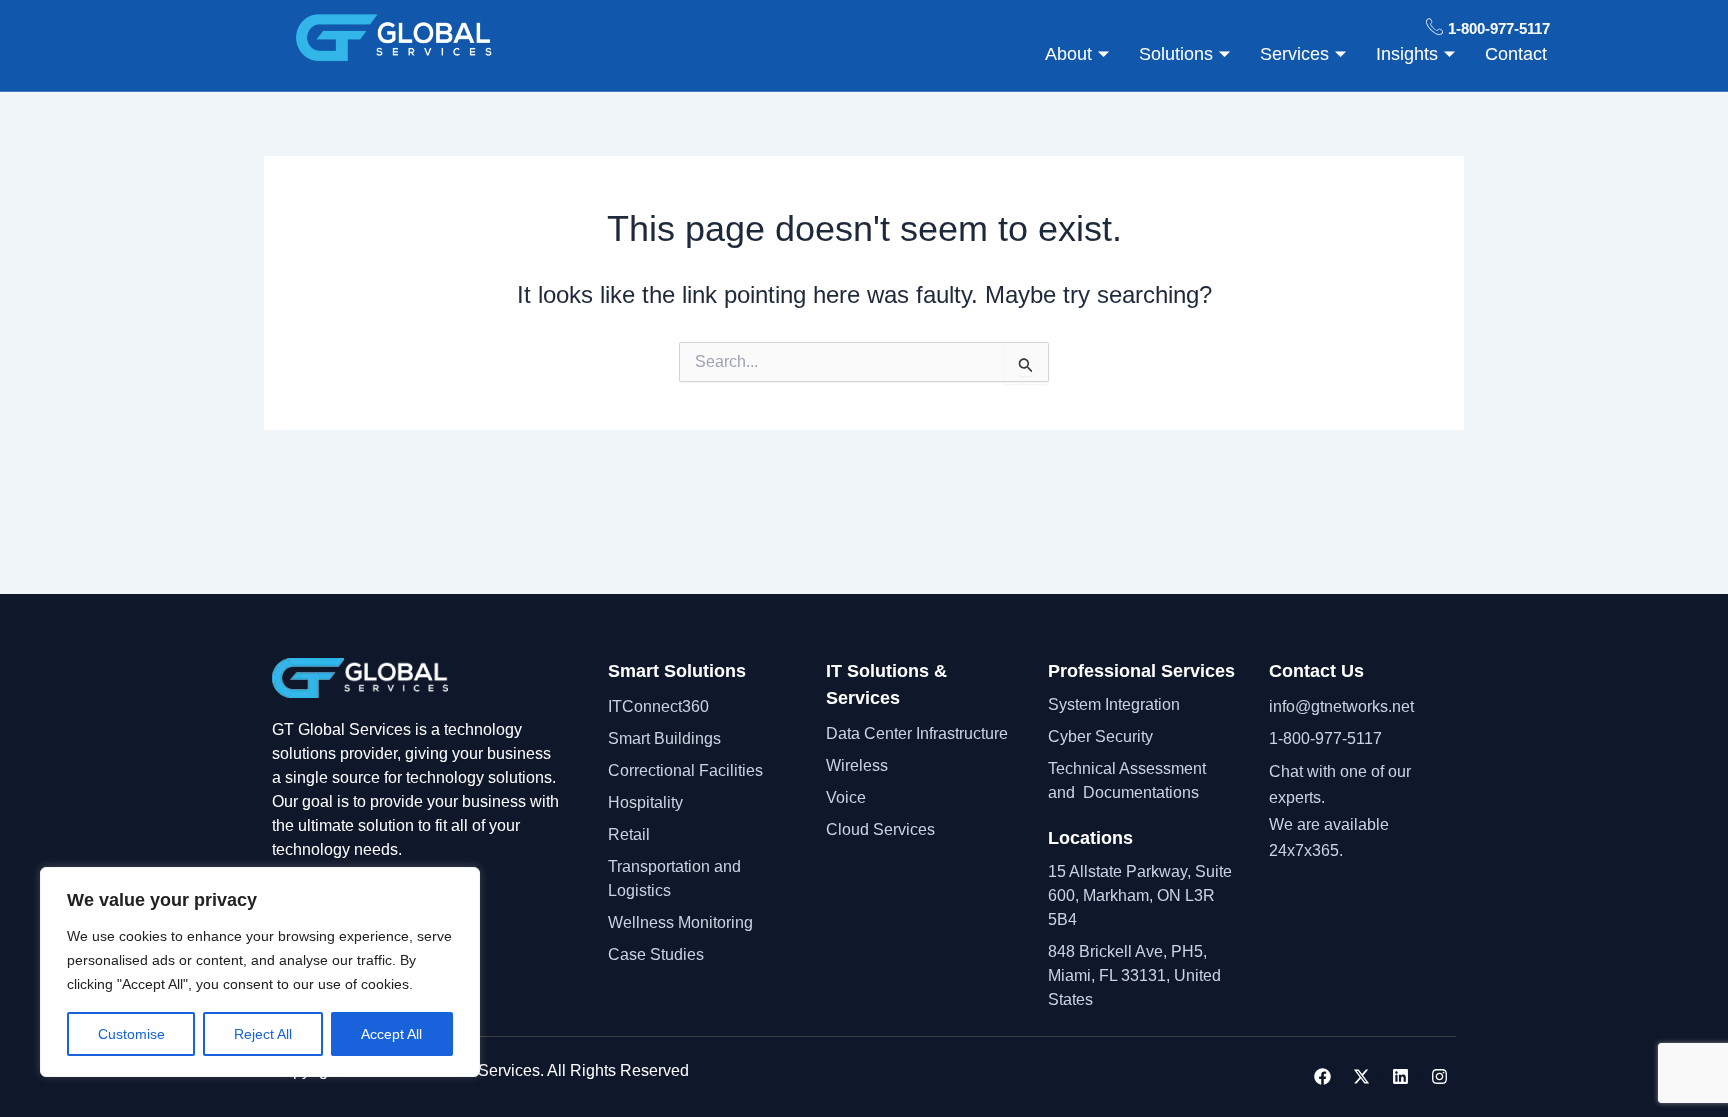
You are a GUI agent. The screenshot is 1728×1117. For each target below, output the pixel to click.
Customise (131, 1034)
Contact (1516, 54)
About (1068, 54)
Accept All (391, 1034)
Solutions (1176, 54)
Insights (1407, 54)
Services (1294, 54)
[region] (260, 972)
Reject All (263, 1034)
